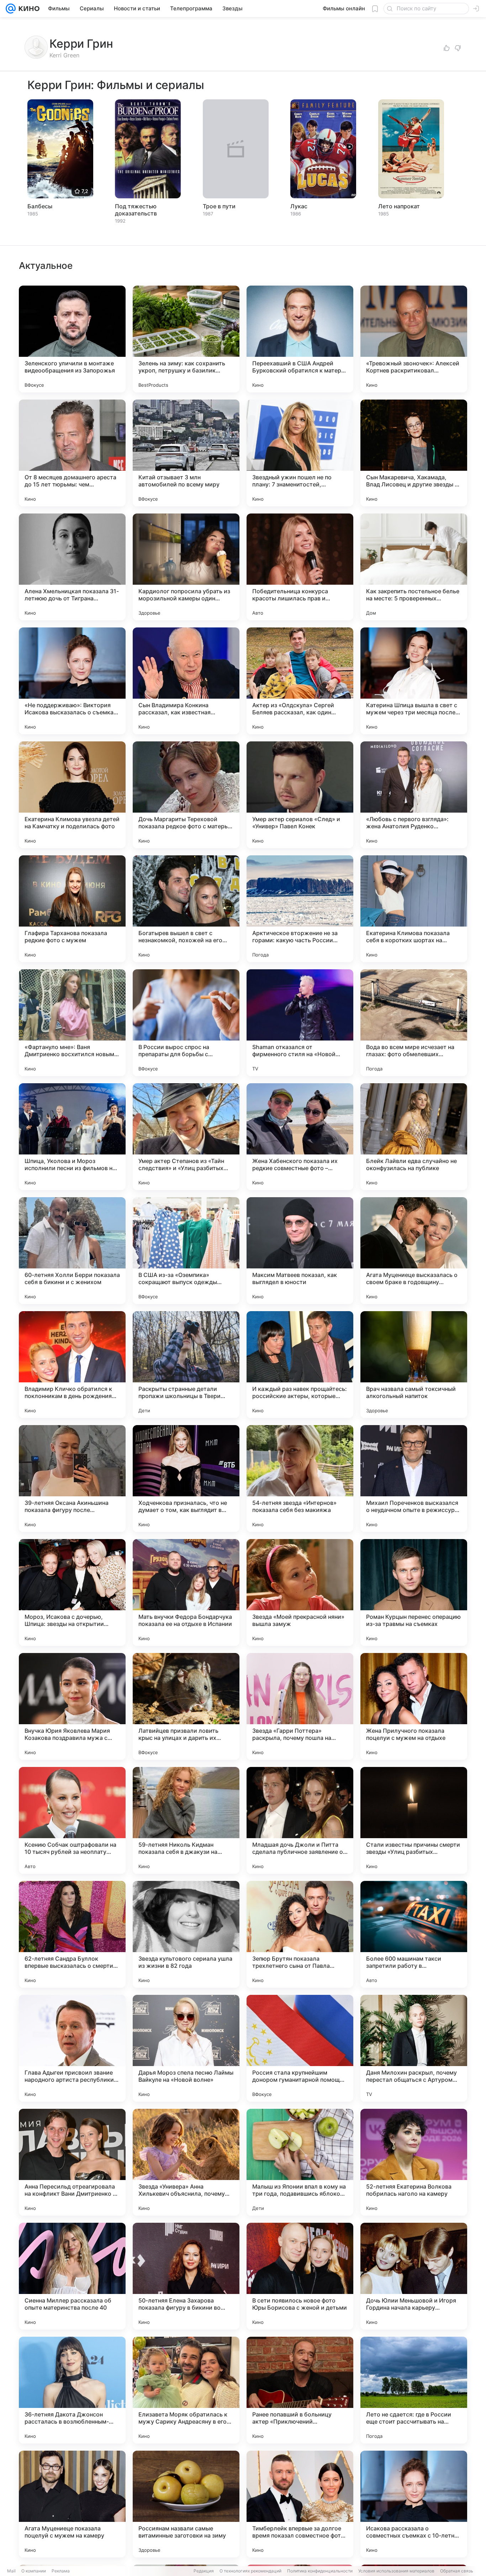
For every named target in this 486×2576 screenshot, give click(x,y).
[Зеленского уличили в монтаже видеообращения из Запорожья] (72, 339)
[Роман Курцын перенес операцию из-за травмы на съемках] (414, 1592)
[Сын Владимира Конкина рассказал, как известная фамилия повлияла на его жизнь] (186, 681)
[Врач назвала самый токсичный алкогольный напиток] (414, 1365)
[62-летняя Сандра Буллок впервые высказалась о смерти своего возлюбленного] (72, 1934)
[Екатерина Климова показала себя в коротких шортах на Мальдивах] (414, 909)
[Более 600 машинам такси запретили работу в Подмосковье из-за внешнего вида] (414, 1934)
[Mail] (11, 9)
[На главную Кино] (28, 9)
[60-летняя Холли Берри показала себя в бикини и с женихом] (72, 1251)
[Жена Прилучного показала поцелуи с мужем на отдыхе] (414, 1706)
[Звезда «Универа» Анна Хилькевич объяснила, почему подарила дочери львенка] (186, 2162)
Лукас (299, 206)
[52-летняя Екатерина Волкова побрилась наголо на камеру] (414, 2162)
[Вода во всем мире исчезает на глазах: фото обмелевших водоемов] (414, 1023)
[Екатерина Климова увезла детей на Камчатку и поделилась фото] (72, 795)
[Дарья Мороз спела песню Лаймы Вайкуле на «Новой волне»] (186, 2048)
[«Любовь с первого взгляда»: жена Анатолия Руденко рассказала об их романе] (414, 795)
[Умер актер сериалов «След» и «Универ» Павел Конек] (300, 795)
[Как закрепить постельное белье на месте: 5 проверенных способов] (414, 567)
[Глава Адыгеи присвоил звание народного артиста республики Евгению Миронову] (72, 2048)
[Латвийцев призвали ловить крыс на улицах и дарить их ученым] (186, 1706)
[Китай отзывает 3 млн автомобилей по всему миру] (186, 453)
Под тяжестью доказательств (136, 210)
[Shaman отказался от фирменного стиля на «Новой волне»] (300, 1023)
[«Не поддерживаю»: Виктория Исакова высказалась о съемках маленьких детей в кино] (72, 681)
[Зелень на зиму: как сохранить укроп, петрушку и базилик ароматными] (186, 339)
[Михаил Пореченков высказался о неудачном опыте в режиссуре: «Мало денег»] (414, 1479)
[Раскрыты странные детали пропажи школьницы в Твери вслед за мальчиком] (186, 1365)
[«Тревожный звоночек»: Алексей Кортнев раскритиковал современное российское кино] (414, 339)
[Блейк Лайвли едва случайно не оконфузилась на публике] (414, 1137)
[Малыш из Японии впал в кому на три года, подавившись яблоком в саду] (300, 2162)
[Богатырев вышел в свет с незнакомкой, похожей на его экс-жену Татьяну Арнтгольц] (186, 909)
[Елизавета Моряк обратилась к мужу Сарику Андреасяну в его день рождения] (186, 2390)
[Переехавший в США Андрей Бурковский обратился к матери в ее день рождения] (300, 339)
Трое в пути (219, 206)
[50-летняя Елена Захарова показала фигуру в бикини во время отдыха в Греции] (186, 2276)
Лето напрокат (399, 206)
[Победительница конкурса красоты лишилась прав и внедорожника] (300, 567)
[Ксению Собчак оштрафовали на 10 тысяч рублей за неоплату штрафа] (72, 1820)
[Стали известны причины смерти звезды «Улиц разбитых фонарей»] (414, 1820)
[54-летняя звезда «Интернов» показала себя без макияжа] (300, 1479)
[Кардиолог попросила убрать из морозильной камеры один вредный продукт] (186, 567)
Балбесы (40, 206)
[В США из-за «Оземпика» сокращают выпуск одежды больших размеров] (186, 1251)
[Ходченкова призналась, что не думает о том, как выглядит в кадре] (186, 1479)
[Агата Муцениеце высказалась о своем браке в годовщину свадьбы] (414, 1251)
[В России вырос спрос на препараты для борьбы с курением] (186, 1023)
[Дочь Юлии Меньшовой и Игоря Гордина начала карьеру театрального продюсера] (414, 2276)
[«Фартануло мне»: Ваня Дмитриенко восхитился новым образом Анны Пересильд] (72, 1023)
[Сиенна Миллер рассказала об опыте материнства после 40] (72, 2276)
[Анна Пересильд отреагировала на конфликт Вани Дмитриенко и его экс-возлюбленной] (72, 2162)
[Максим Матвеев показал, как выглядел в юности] (300, 1251)
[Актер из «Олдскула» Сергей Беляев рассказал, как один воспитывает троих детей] (300, 681)
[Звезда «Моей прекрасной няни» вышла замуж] (300, 1592)
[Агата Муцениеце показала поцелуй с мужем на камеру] (72, 2504)
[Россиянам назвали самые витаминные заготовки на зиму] (186, 2504)
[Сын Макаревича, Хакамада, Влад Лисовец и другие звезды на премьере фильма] (414, 453)
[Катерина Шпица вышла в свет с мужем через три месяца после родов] (414, 681)
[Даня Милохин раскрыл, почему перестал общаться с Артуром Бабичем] (414, 2048)
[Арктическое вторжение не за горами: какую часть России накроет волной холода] (300, 909)
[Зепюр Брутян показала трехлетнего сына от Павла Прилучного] (300, 1934)
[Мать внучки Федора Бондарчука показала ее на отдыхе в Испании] (186, 1592)
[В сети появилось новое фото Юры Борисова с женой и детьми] (300, 2276)
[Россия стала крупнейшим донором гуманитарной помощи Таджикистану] (300, 2048)
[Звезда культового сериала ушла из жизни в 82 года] (186, 1934)
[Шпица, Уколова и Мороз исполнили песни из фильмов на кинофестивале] (72, 1137)
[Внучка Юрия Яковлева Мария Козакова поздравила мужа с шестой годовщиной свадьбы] (72, 1706)
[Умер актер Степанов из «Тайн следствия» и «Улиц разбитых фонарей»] (186, 1137)
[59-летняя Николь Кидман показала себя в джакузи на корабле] (186, 1820)
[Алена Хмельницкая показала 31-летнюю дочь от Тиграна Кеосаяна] (72, 567)
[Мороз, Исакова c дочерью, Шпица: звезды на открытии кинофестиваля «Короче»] (72, 1592)
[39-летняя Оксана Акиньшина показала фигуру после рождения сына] (72, 1479)
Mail (11, 2571)
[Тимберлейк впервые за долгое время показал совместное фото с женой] (300, 2504)
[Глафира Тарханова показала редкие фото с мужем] (72, 909)
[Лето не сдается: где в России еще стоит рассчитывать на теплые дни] (414, 2390)
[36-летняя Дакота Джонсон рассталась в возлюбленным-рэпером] (72, 2390)
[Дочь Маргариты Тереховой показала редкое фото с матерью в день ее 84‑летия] (186, 795)
